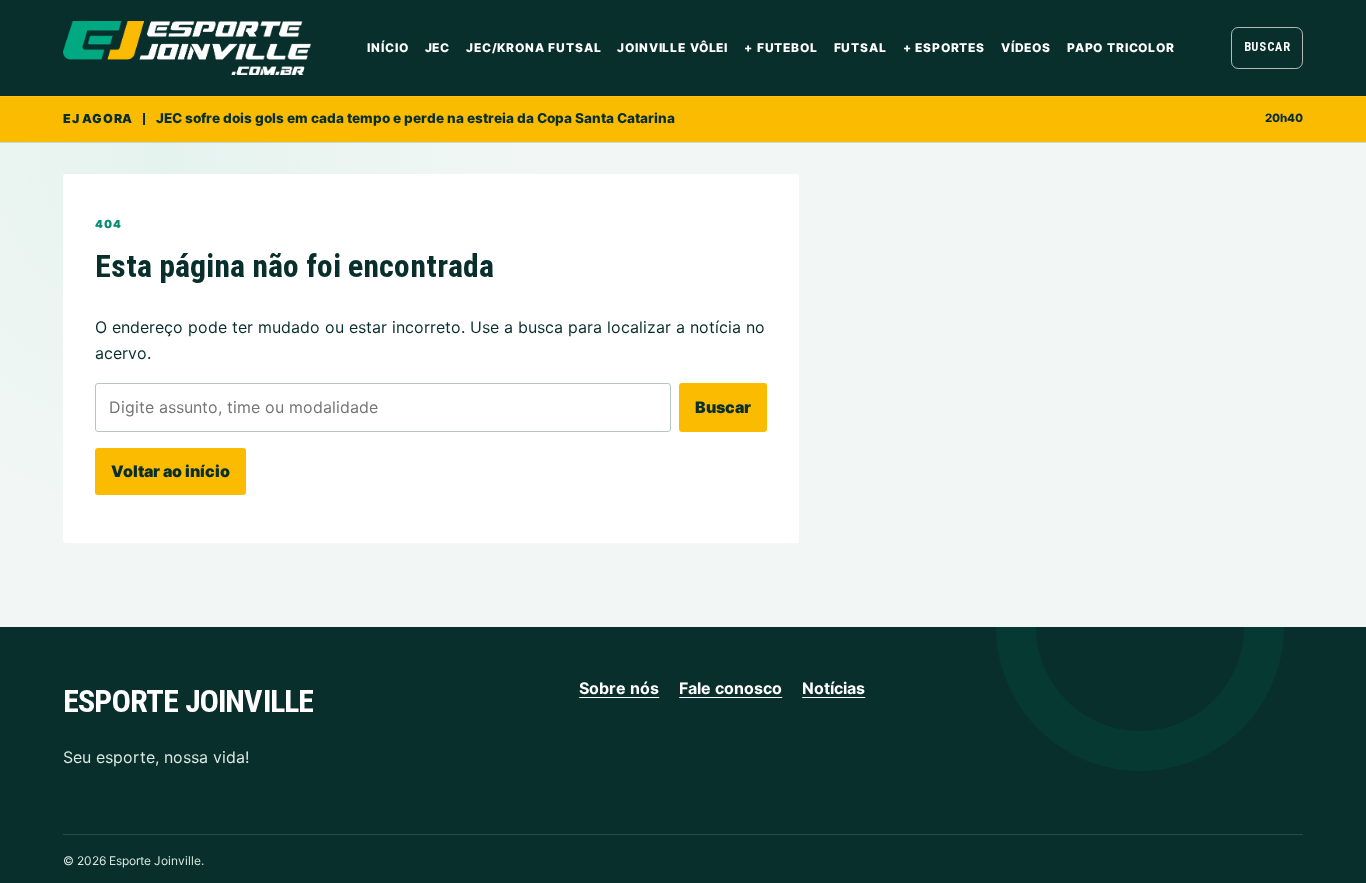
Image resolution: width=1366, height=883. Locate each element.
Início (387, 47)
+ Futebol (781, 47)
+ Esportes (944, 47)
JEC (438, 47)
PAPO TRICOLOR (1121, 47)
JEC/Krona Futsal (533, 47)
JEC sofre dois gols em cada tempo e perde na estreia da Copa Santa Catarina (415, 118)
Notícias (833, 688)
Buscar (1267, 47)
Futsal (860, 47)
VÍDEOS (1026, 47)
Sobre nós (619, 688)
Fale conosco (730, 688)
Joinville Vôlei (672, 47)
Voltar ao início (170, 471)
